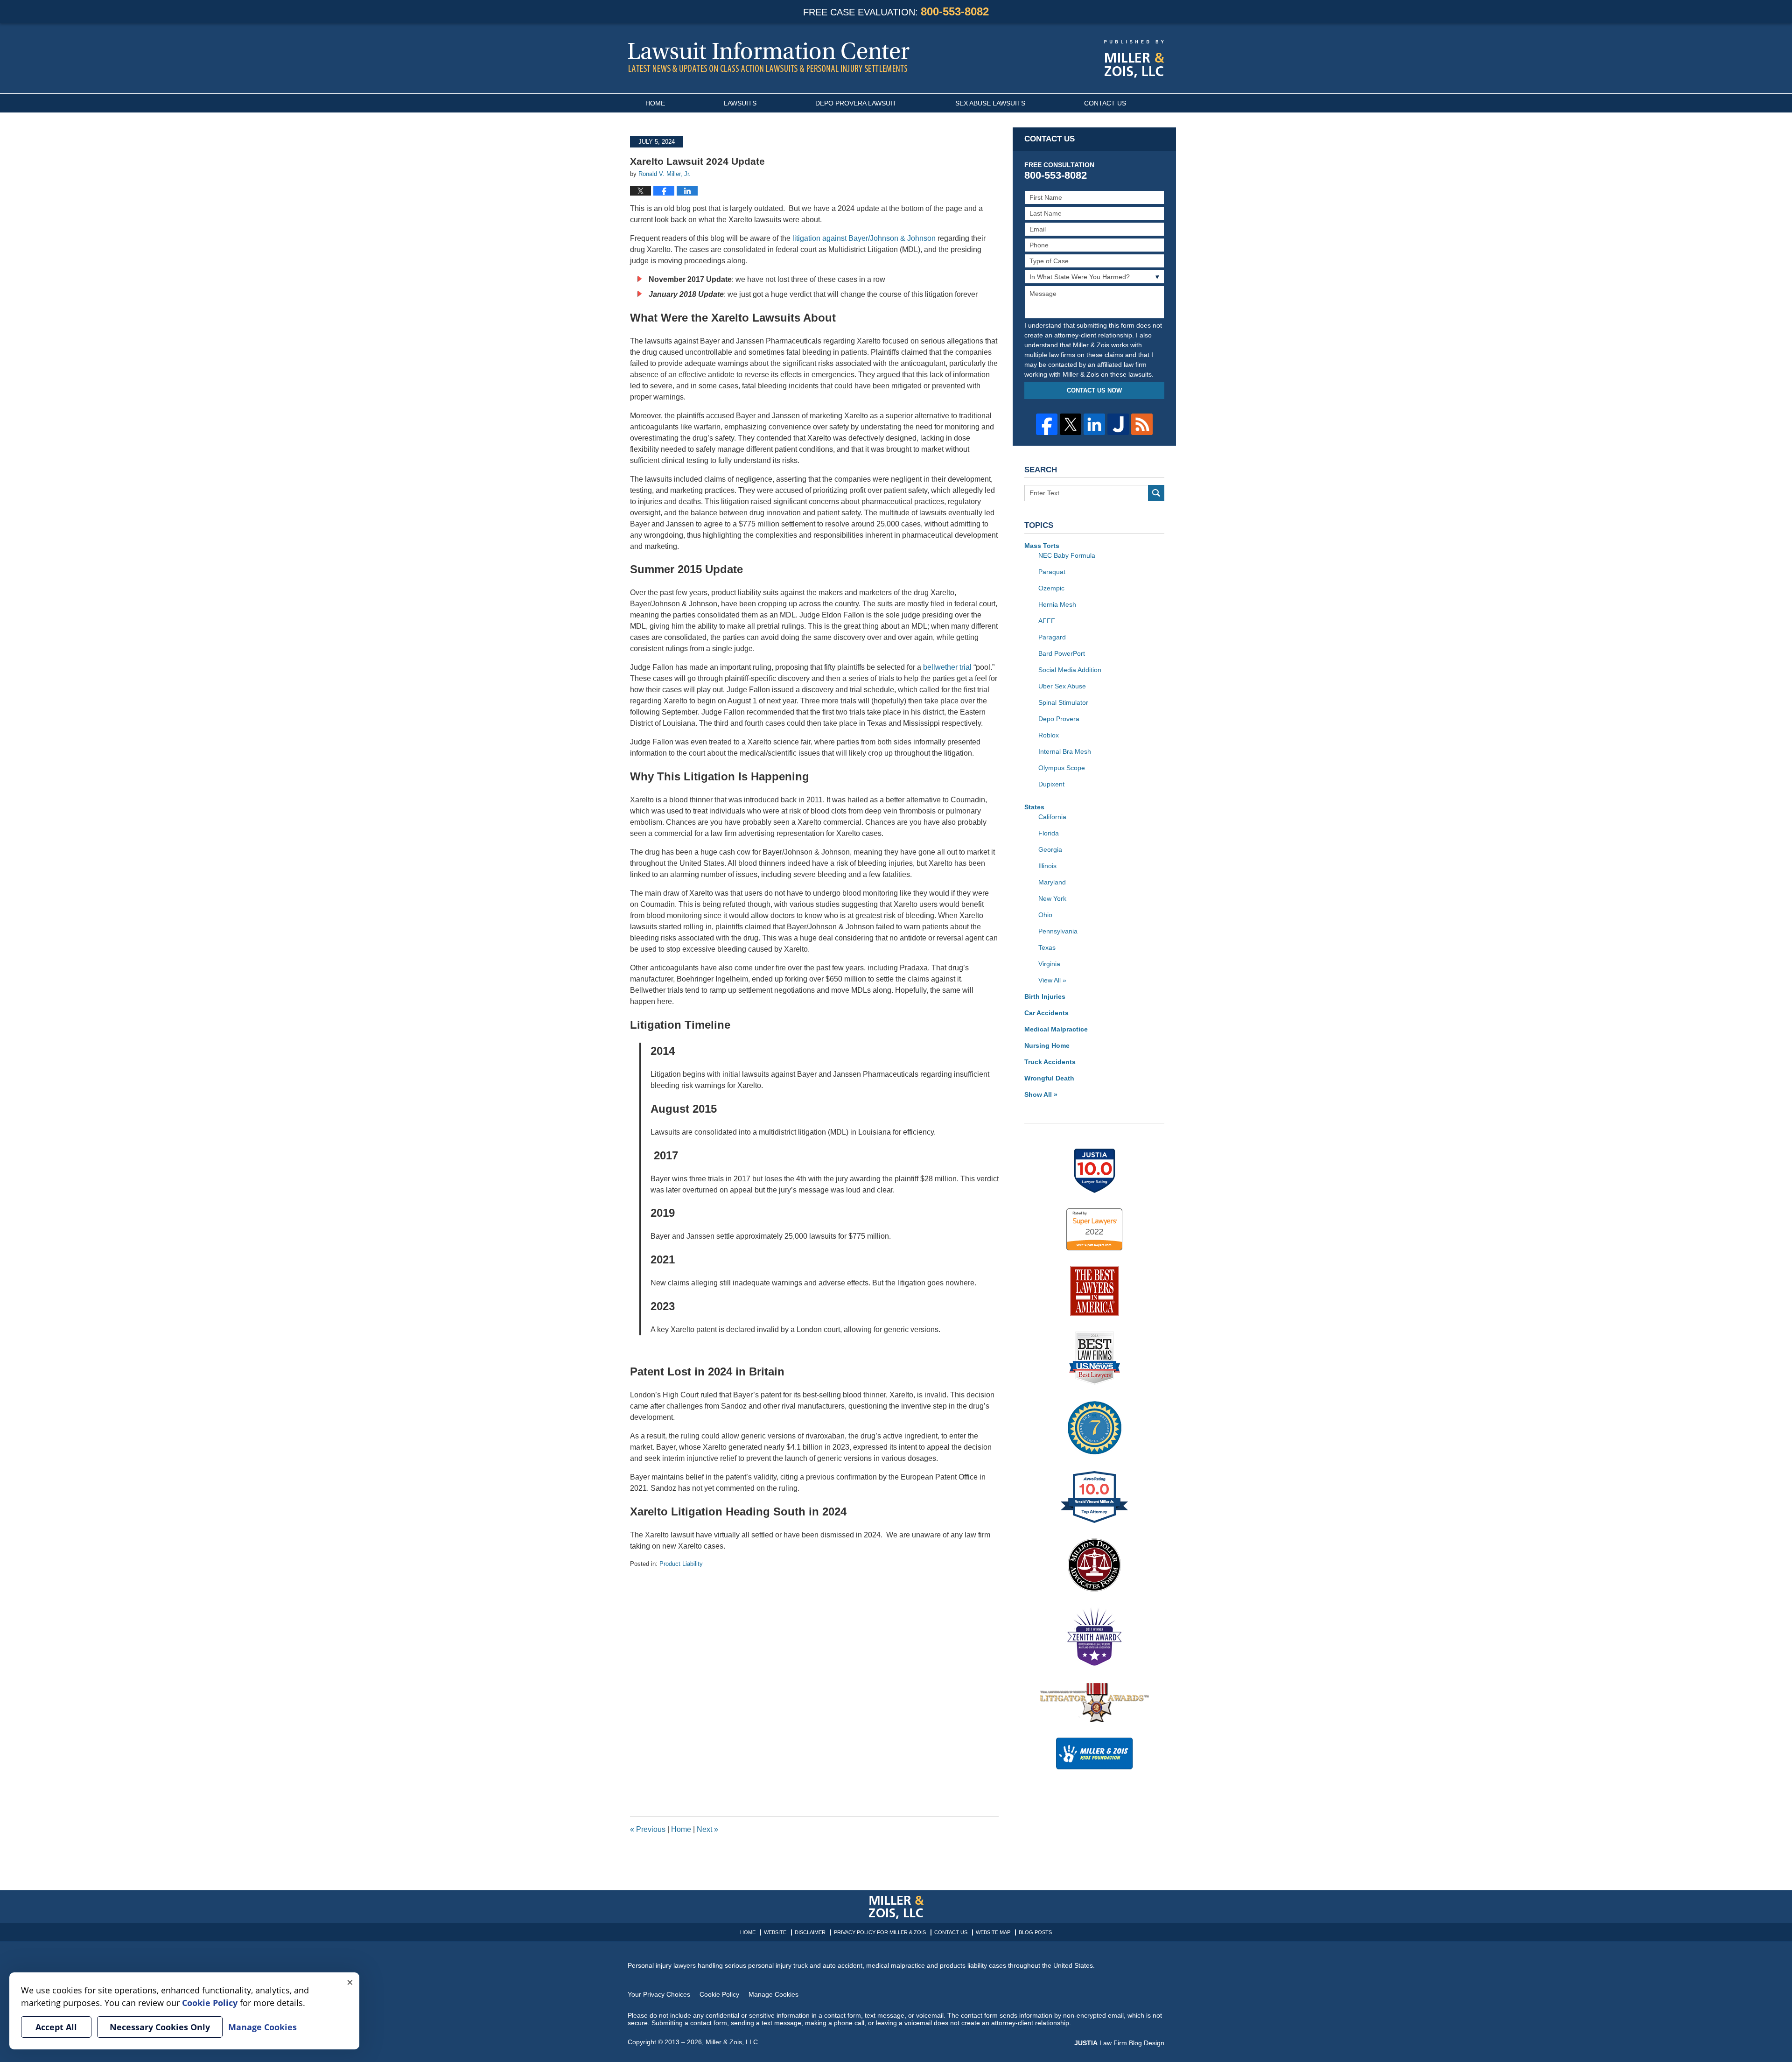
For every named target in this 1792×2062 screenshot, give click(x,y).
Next (707, 1829)
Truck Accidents (1050, 1062)
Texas (1047, 947)
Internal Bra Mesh (1065, 751)
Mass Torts (1042, 546)
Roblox (1049, 735)
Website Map (993, 1932)
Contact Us (1105, 103)
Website (775, 1932)
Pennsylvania (1058, 931)
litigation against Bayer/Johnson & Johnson (864, 238)
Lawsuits (740, 103)
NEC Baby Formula (1067, 555)
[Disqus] (814, 1685)
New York (1052, 898)
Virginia (1049, 964)
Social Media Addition (1070, 670)
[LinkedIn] (1094, 424)
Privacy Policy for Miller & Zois (880, 1932)
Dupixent (1051, 784)
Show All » (1041, 1094)
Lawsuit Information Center (769, 57)
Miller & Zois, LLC (732, 2042)
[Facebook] (1047, 424)
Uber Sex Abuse (1062, 686)
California (1052, 817)
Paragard (1052, 637)
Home (655, 103)
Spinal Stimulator (1063, 702)
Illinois (1047, 866)
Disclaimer (810, 1932)
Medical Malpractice (1056, 1029)
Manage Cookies (773, 1994)
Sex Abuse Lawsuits (990, 103)
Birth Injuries (1045, 996)
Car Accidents (1046, 1013)
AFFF (1047, 621)
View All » (1052, 980)
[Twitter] (1071, 424)
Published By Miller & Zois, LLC (1134, 59)
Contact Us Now (1094, 390)
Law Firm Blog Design (1119, 2043)
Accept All (56, 2027)
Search (1156, 493)
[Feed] (1142, 424)
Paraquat (1052, 572)
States (1034, 807)
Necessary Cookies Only (160, 2027)
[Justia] (1118, 424)
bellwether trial (947, 667)
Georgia (1050, 849)
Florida (1049, 833)
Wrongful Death (1049, 1078)
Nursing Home (1047, 1045)
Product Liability (681, 1564)
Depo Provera (1059, 719)
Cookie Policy (719, 1994)
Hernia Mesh (1057, 604)
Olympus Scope (1062, 768)
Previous (648, 1829)
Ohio (1045, 915)
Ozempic (1051, 588)
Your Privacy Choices (659, 1994)
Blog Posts (1035, 1932)
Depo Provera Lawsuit (856, 103)
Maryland (1052, 882)
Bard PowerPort (1062, 653)
